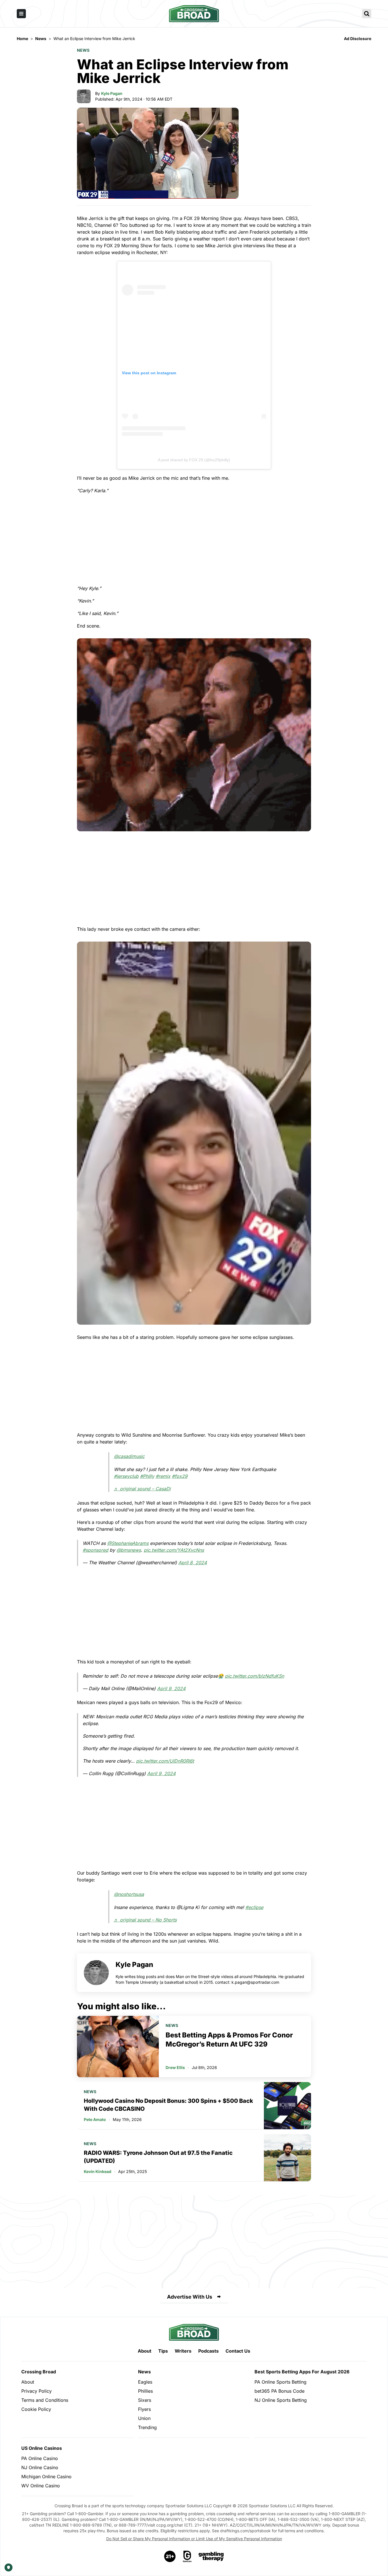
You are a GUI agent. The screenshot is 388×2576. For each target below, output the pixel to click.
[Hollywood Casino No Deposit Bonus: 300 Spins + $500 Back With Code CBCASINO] (287, 2106)
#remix (163, 1476)
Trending (147, 2427)
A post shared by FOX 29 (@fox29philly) (194, 460)
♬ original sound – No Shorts (145, 1920)
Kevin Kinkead (98, 2171)
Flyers (144, 2409)
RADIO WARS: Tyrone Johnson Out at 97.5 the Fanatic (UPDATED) (158, 2157)
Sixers (145, 2400)
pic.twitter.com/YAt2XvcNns (174, 1550)
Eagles (145, 2382)
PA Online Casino (40, 2458)
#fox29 (180, 1476)
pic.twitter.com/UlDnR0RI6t (165, 1761)
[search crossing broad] (367, 14)
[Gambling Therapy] (211, 2556)
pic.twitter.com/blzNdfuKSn (255, 1676)
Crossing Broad (39, 2372)
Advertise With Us (190, 2297)
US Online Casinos (42, 2448)
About (145, 2351)
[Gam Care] (187, 2556)
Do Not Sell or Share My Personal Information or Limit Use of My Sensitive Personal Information (194, 2539)
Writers (183, 2351)
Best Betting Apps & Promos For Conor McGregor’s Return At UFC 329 (229, 2040)
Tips (163, 2351)
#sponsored (95, 1550)
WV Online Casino (41, 2486)
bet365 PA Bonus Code (279, 2391)
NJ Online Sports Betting (281, 2400)
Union (144, 2418)
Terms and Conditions (45, 2400)
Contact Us (238, 2351)
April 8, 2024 (193, 1563)
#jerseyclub (126, 1476)
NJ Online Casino (40, 2467)
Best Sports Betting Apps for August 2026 (302, 2372)
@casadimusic (129, 1456)
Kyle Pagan (112, 93)
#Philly (147, 1476)
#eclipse (254, 1907)
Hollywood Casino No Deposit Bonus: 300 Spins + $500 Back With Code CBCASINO (168, 2105)
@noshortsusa (129, 1894)
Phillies (145, 2391)
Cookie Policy (36, 2409)
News (83, 50)
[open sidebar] (21, 14)
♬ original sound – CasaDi (142, 1489)
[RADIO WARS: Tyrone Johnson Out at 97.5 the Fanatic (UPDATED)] (287, 2158)
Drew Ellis (175, 2067)
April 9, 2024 (171, 1688)
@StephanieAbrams (128, 1543)
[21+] (170, 2556)
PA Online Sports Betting (280, 2382)
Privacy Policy (36, 2391)
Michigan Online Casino (46, 2477)
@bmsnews (129, 1550)
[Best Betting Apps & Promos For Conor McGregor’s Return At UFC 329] (118, 2047)
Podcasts (208, 2351)
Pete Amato (95, 2119)
